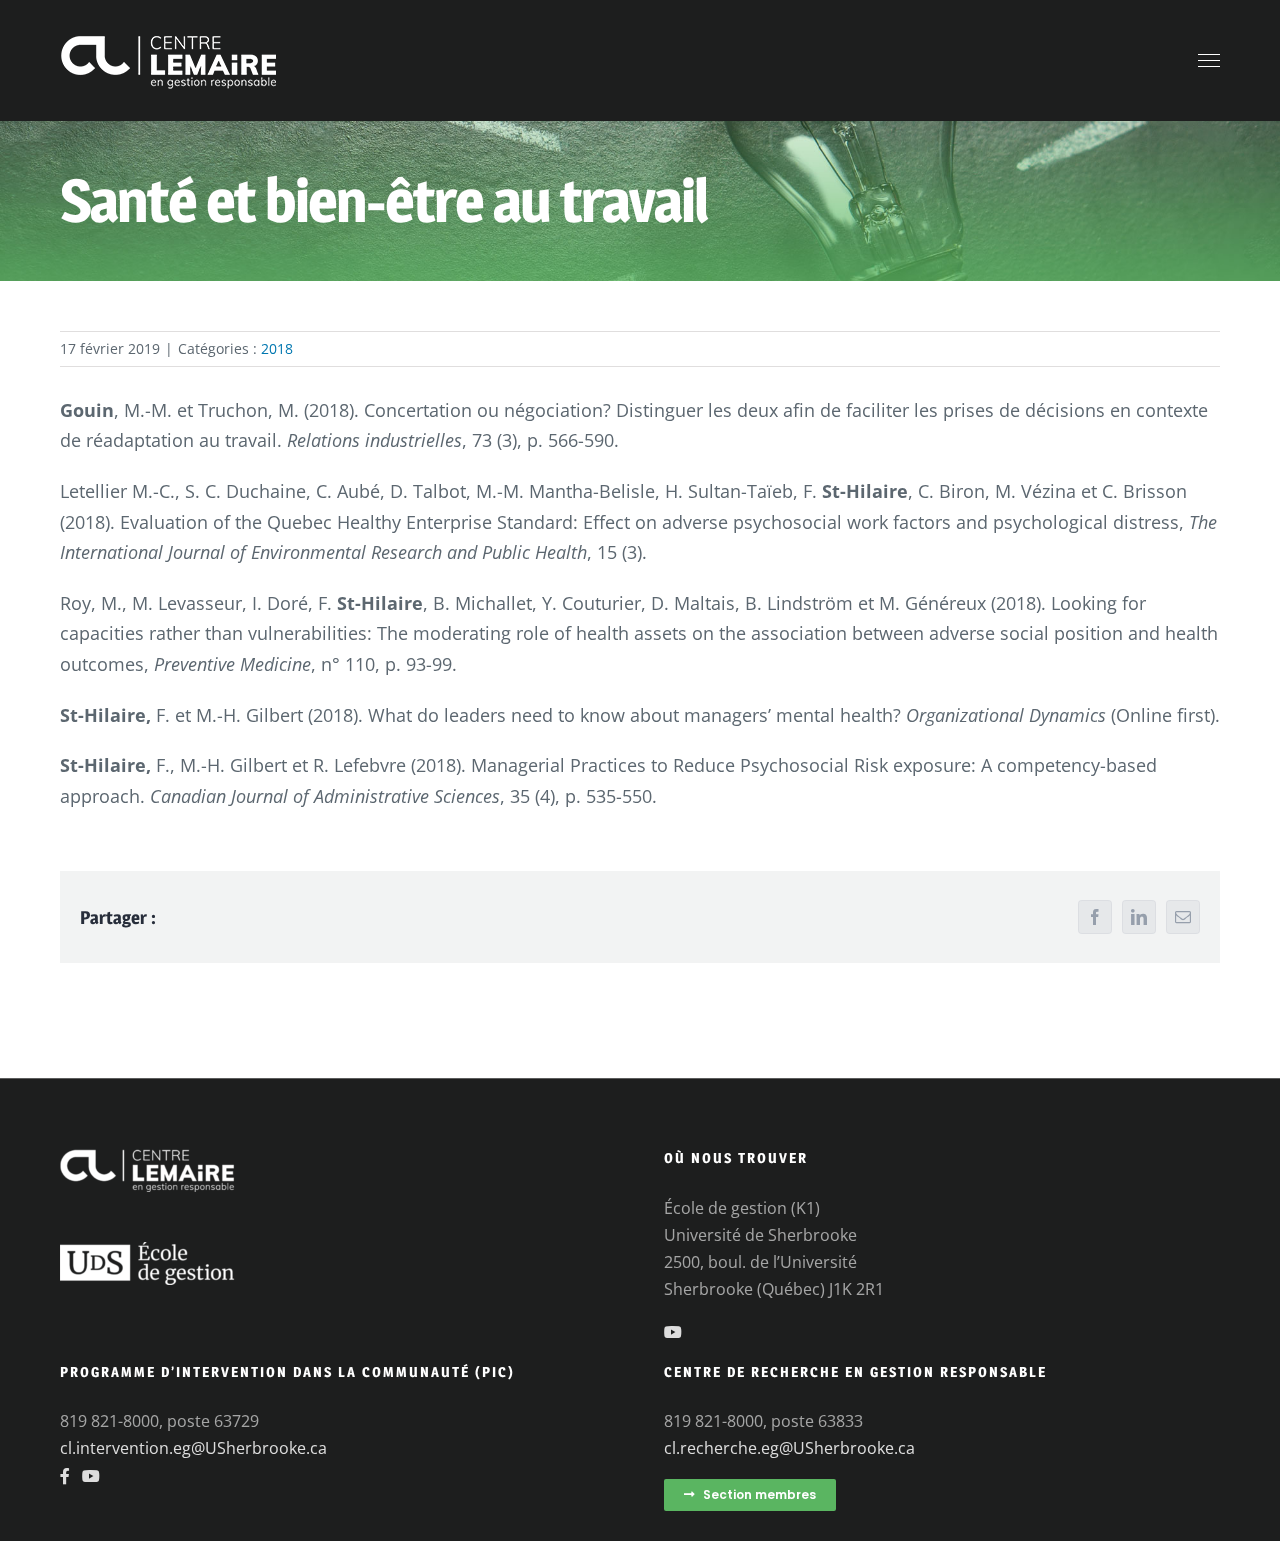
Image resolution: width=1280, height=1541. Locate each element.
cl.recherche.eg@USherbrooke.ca (789, 1448)
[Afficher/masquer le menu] (1209, 61)
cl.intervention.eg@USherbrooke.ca (193, 1448)
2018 (277, 348)
